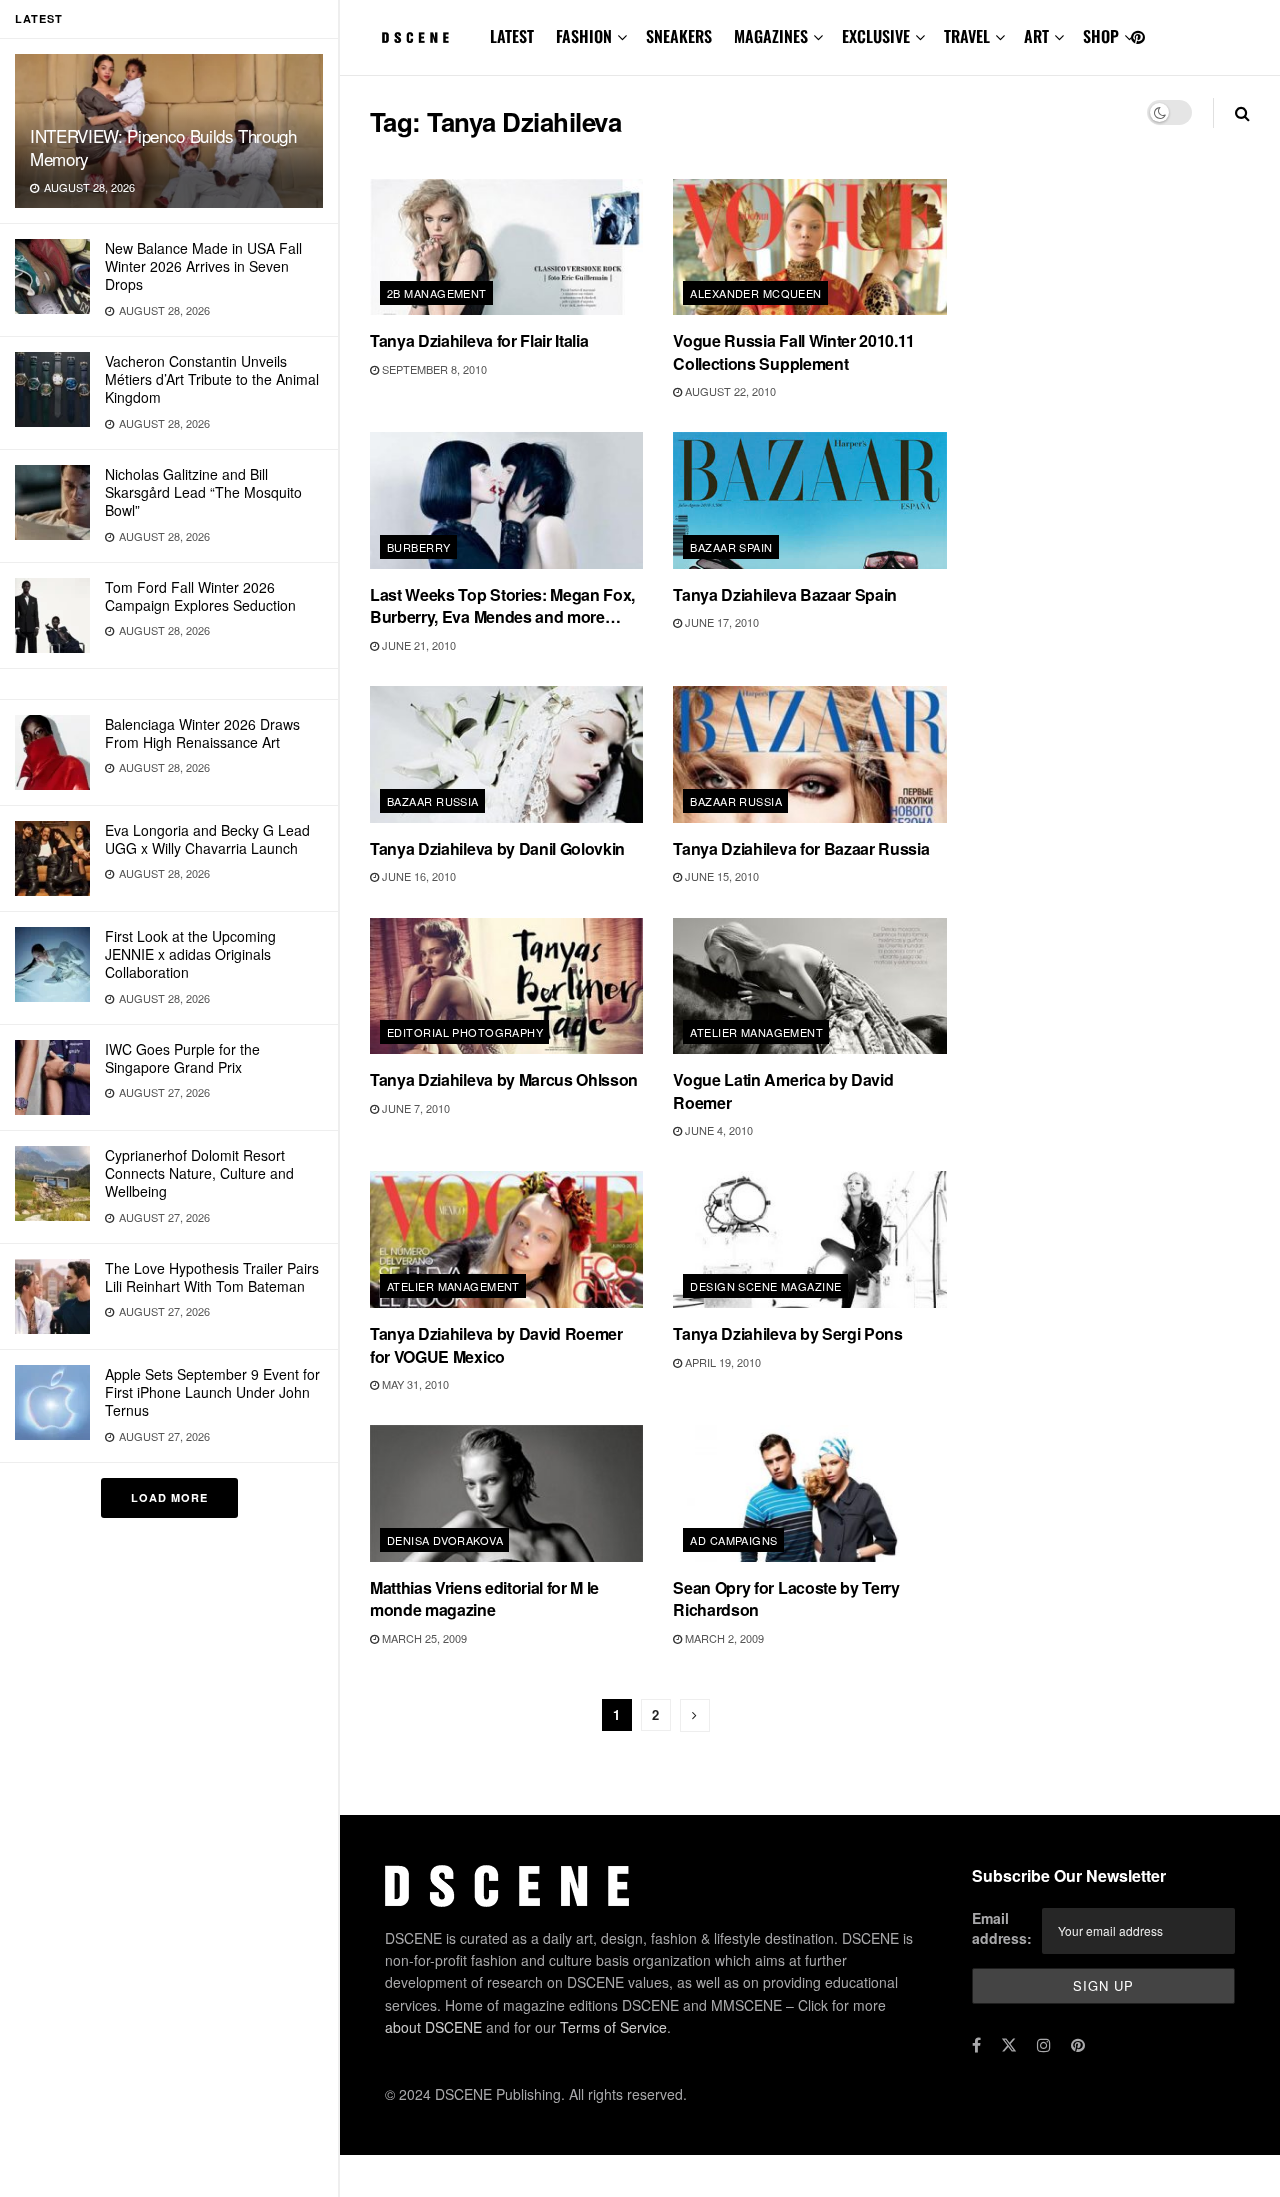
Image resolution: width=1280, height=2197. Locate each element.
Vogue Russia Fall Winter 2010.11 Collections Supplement (794, 351)
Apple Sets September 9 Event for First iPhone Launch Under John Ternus (212, 1392)
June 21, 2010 (417, 645)
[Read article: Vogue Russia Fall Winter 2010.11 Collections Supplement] (809, 247)
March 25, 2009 (423, 1638)
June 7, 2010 (414, 1108)
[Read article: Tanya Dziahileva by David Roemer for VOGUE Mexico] (506, 1239)
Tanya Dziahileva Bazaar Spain (785, 594)
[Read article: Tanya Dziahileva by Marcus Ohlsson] (506, 986)
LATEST (512, 36)
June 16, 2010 (417, 876)
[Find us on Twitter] (1009, 2045)
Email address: (1002, 1928)
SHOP (1101, 36)
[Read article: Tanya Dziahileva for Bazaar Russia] (809, 754)
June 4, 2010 (717, 1130)
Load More (169, 1497)
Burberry (419, 547)
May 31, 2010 (414, 1384)
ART (1036, 36)
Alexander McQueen (755, 293)
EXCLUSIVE (876, 36)
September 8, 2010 (433, 369)
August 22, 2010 (729, 391)
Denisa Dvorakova (445, 1540)
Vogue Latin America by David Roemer (783, 1090)
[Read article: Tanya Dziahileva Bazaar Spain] (809, 500)
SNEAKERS (679, 36)
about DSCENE (433, 2027)
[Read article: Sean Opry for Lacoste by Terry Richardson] (809, 1493)
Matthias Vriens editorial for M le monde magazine (484, 1598)
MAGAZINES (771, 36)
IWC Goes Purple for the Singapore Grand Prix (182, 1058)
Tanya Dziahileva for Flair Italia (479, 340)
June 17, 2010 (720, 622)
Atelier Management (756, 1032)
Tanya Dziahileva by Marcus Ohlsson (504, 1079)
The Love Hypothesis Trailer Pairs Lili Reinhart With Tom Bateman (212, 1277)
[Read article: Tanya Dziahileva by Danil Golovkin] (506, 754)
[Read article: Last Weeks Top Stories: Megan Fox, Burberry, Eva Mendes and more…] (506, 500)
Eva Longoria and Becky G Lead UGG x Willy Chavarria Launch (207, 839)
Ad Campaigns (733, 1540)
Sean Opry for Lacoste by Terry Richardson (786, 1598)
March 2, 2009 (723, 1638)
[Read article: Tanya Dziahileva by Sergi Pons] (809, 1239)
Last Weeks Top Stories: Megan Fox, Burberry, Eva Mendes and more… (502, 605)
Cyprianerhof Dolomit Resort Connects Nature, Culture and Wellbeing (199, 1173)
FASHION (584, 36)
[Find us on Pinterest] (1138, 37)
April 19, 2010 (721, 1362)
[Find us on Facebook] (976, 2045)
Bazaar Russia (433, 801)
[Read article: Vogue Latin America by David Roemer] (809, 986)
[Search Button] (1242, 112)
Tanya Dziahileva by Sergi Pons (787, 1333)
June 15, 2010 (720, 876)
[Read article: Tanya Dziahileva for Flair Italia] (506, 247)
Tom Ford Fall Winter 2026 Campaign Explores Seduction (200, 596)
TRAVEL (967, 36)
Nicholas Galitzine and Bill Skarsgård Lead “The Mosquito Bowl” (203, 492)
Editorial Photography (465, 1032)
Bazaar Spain (731, 547)
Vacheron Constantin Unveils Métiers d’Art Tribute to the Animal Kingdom (212, 379)
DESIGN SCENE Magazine (765, 1286)
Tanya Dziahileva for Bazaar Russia (801, 848)
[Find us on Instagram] (1044, 2045)
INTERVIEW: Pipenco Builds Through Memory (163, 147)
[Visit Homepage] (416, 38)
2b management (437, 293)
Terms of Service (613, 2027)
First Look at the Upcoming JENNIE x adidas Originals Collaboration (190, 954)
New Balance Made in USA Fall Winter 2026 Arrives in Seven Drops (203, 266)
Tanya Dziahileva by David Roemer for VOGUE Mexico (496, 1344)
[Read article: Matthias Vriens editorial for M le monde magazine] (506, 1493)
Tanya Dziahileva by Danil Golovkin (497, 848)
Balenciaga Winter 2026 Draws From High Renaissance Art (202, 733)
